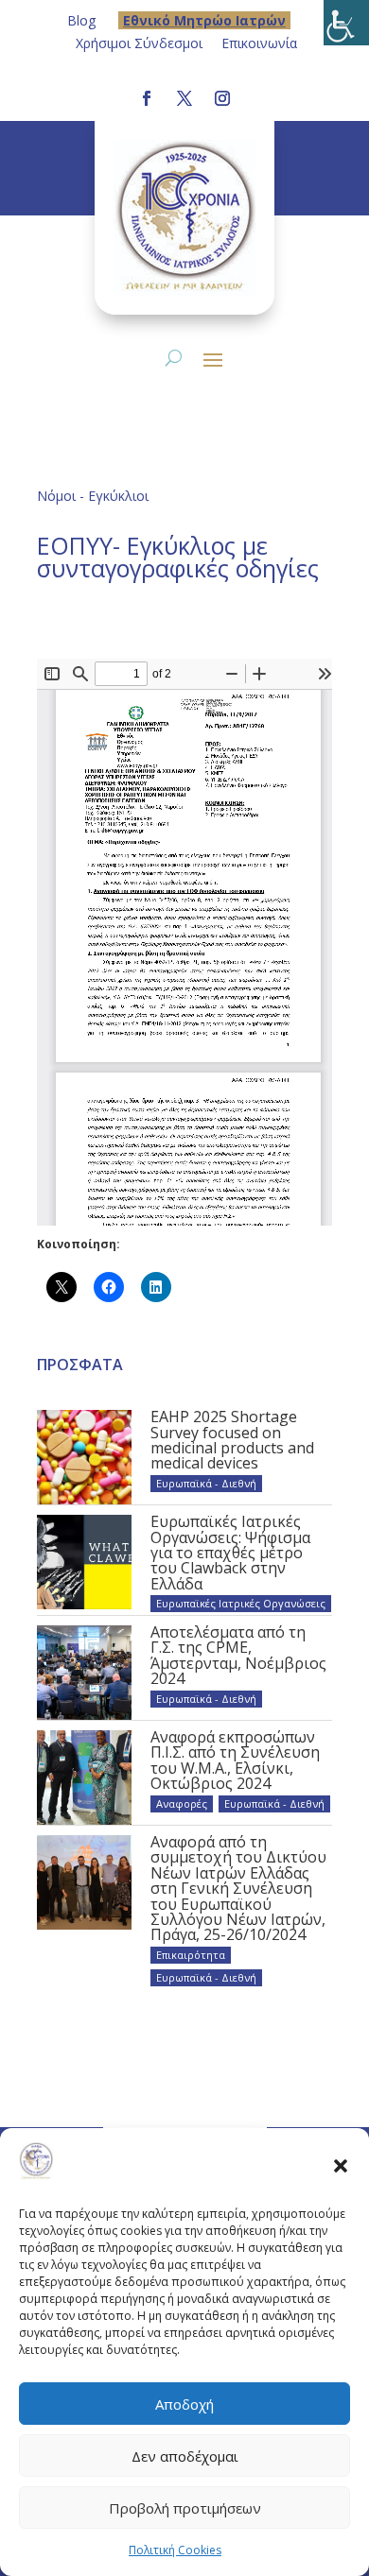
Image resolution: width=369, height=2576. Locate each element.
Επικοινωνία (259, 43)
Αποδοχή (184, 2404)
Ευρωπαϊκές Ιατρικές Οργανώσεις (241, 1603)
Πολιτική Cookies (175, 2550)
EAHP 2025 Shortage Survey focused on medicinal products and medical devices (232, 1440)
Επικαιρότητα (191, 1955)
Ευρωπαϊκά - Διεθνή (206, 1483)
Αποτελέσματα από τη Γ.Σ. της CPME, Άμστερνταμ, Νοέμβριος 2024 (238, 1655)
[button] (341, 2165)
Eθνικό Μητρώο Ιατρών (204, 20)
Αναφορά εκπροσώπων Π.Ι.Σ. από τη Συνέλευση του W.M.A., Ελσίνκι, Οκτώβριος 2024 (235, 1760)
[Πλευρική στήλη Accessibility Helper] (346, 23)
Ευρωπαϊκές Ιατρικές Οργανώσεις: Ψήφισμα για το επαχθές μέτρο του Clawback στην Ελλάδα (230, 1553)
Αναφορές (182, 1803)
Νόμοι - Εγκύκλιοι (93, 496)
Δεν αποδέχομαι (185, 2456)
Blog (81, 20)
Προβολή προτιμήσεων (185, 2508)
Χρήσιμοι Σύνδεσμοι (139, 43)
